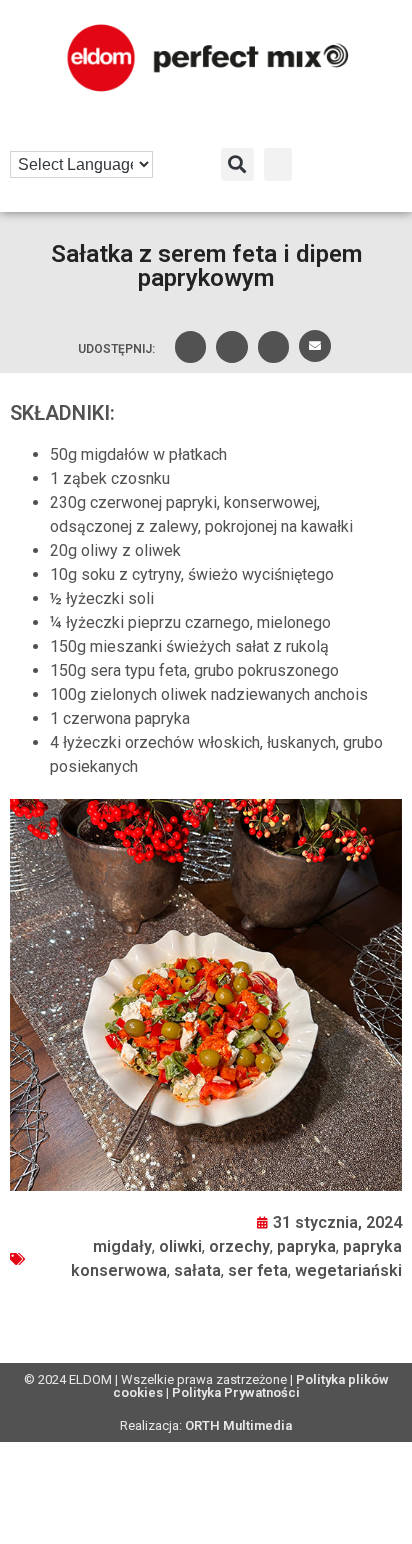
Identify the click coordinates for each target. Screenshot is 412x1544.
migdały (122, 1246)
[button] (237, 164)
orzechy (239, 1246)
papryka (306, 1246)
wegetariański (348, 1270)
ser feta (258, 1270)
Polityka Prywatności (236, 1392)
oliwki (180, 1246)
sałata (197, 1270)
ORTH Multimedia (238, 1425)
